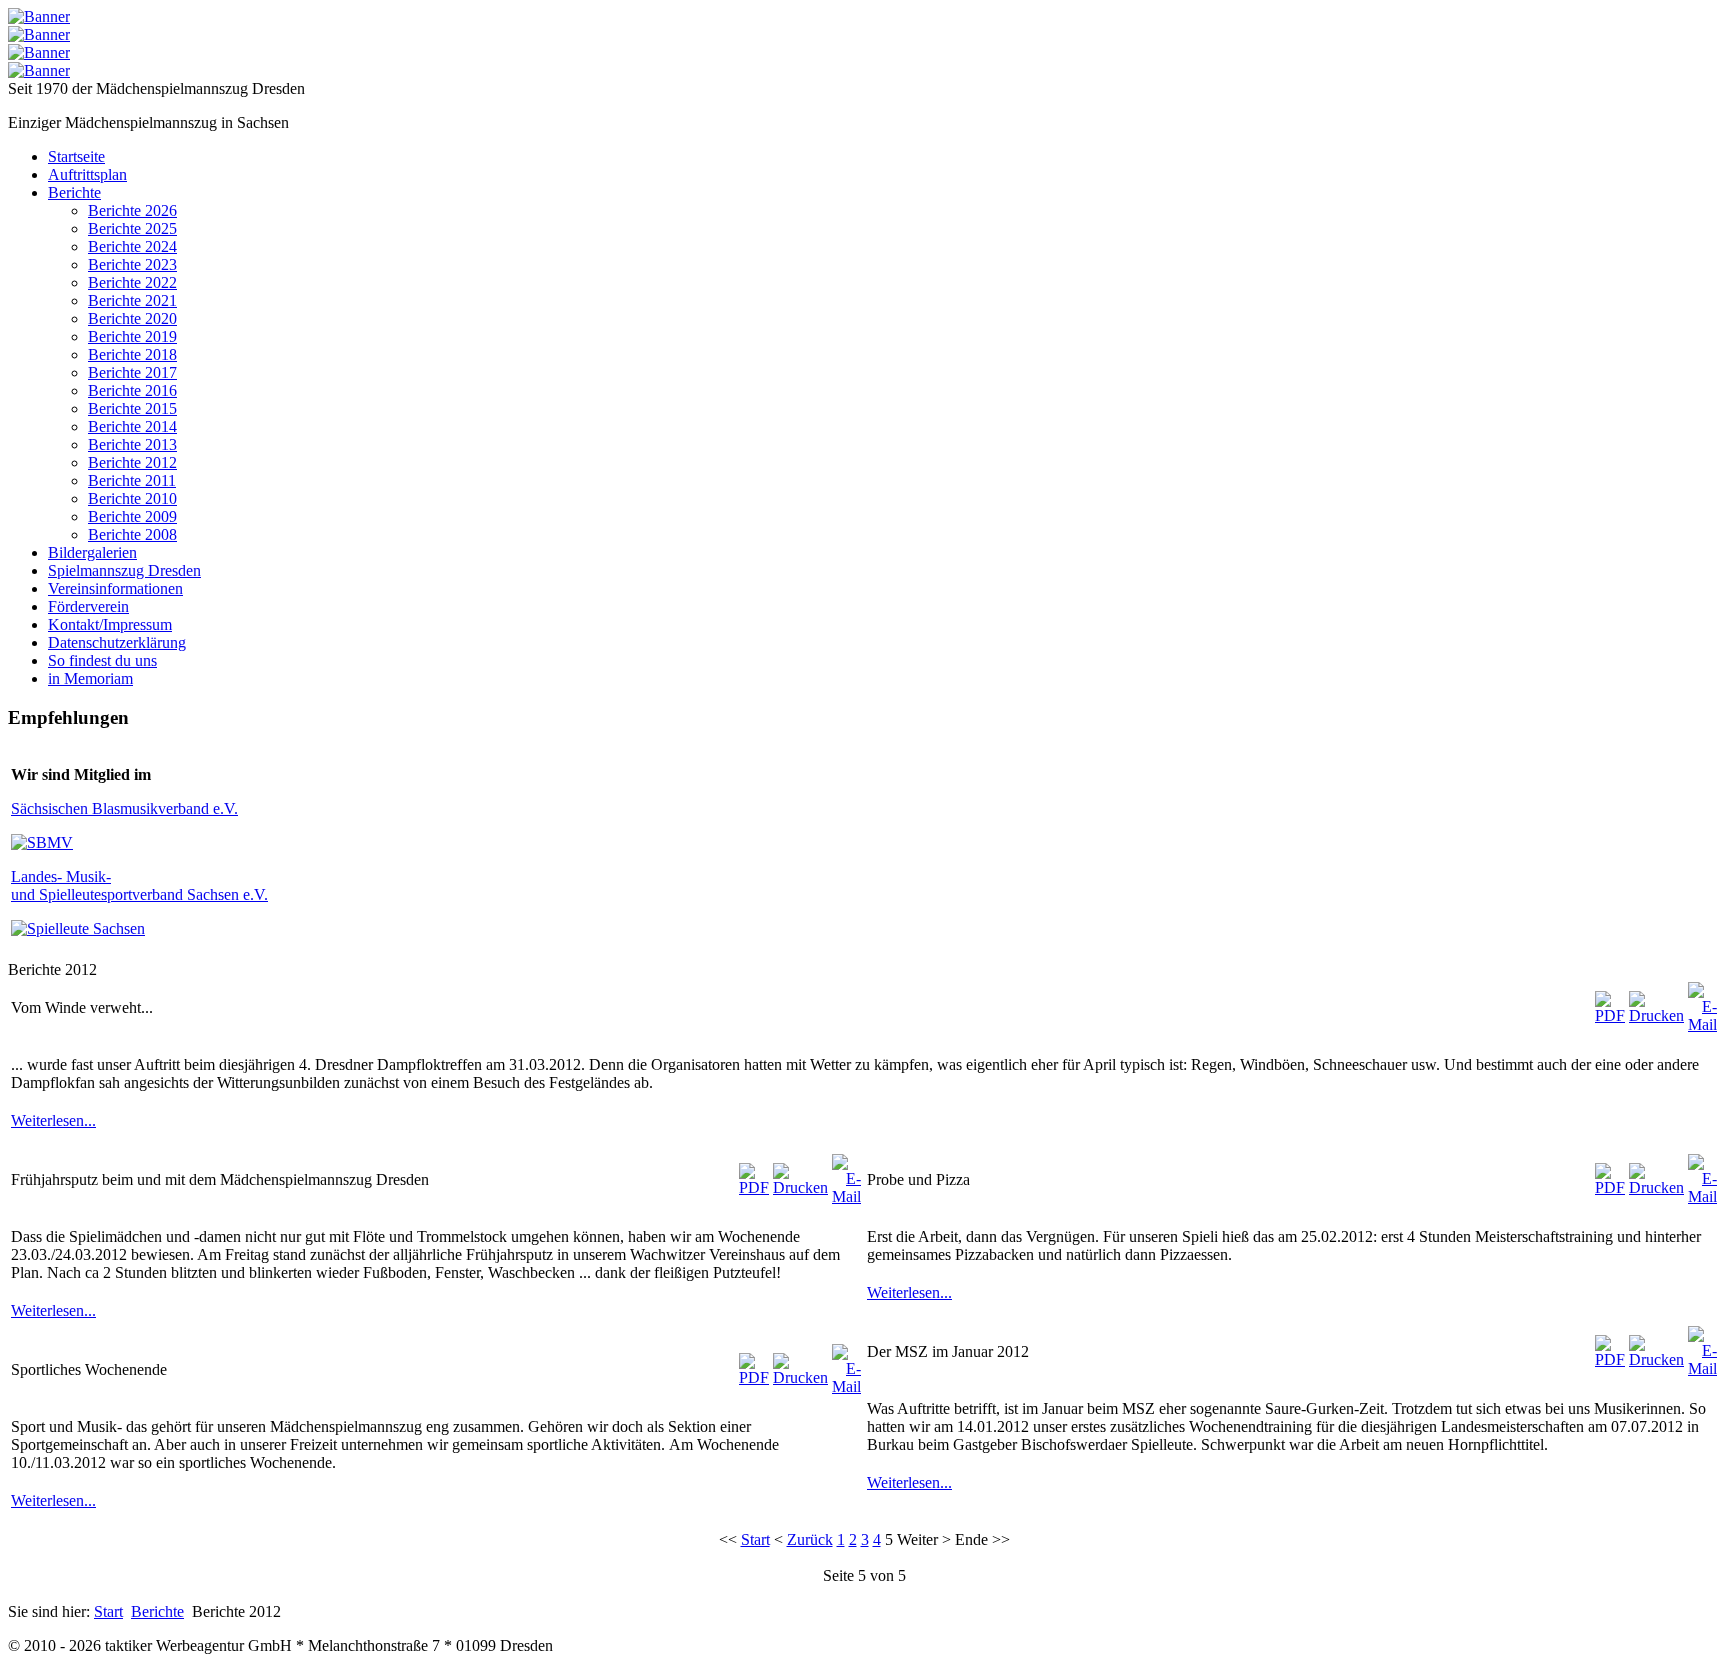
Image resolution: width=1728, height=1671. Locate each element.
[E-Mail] (1702, 1024)
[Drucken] (1656, 1015)
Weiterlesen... (53, 1120)
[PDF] (1610, 1015)
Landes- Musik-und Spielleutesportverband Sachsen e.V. (139, 885)
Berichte (157, 1611)
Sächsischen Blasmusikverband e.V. (124, 808)
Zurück (810, 1539)
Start (755, 1539)
